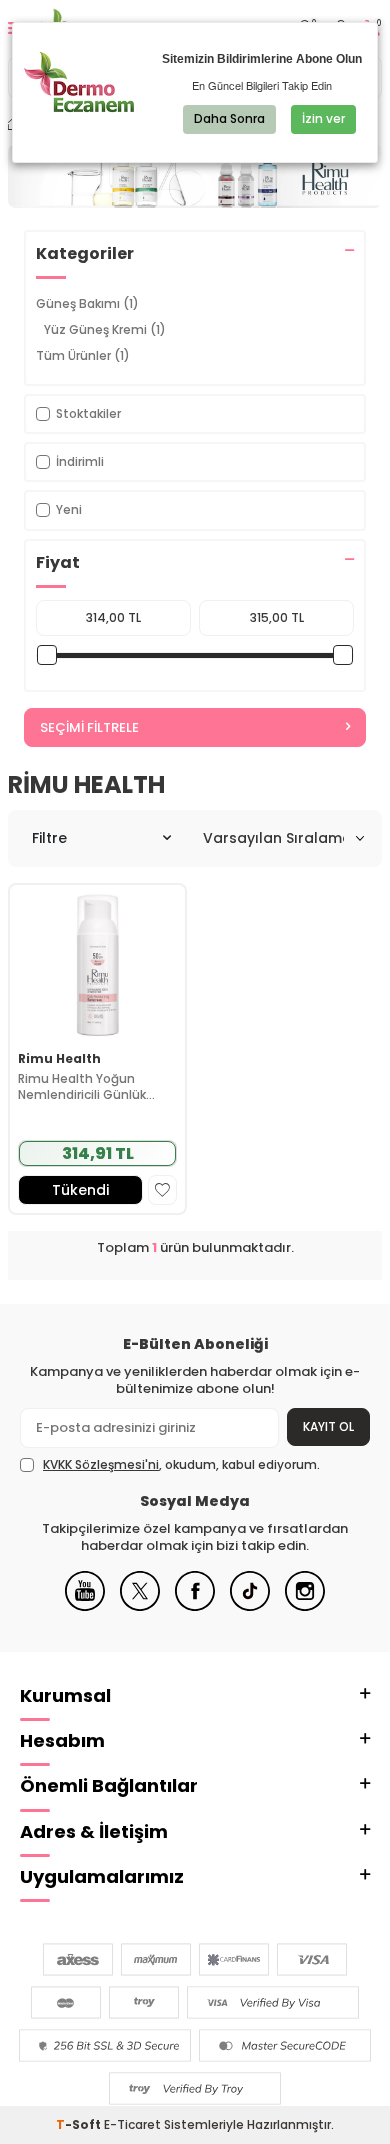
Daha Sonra (229, 118)
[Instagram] (305, 1606)
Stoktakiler (88, 413)
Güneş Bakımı (87, 303)
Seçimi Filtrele (89, 727)
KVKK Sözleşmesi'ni (101, 1464)
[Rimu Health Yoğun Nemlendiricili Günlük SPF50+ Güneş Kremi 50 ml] (97, 964)
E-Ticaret (132, 2124)
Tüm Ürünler (83, 355)
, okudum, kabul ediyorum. (181, 1465)
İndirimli (80, 461)
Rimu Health (59, 1059)
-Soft (80, 2124)
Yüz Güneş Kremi (105, 329)
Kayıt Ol (328, 1426)
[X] (140, 1606)
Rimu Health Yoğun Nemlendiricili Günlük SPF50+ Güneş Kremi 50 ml (90, 1086)
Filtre (49, 838)
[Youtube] (85, 1606)
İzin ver (323, 118)
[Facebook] (195, 1606)
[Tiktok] (250, 1606)
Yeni (69, 509)
